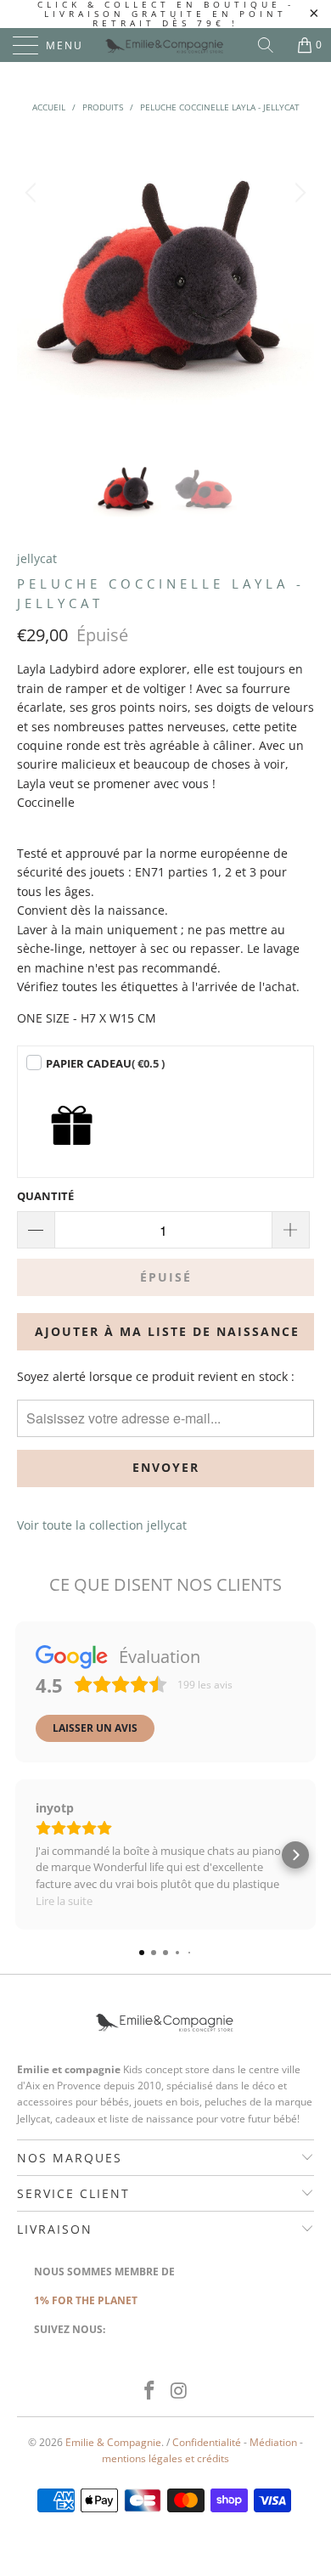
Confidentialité (207, 2442)
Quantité (45, 1196)
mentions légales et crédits (165, 2458)
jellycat (37, 558)
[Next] (298, 282)
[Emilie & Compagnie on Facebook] (150, 2391)
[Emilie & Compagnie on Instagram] (180, 2391)
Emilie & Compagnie (113, 2442)
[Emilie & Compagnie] (166, 45)
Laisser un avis (95, 1728)
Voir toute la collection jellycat (102, 1525)
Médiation (273, 2442)
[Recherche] (272, 45)
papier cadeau (105, 1063)
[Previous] (33, 282)
